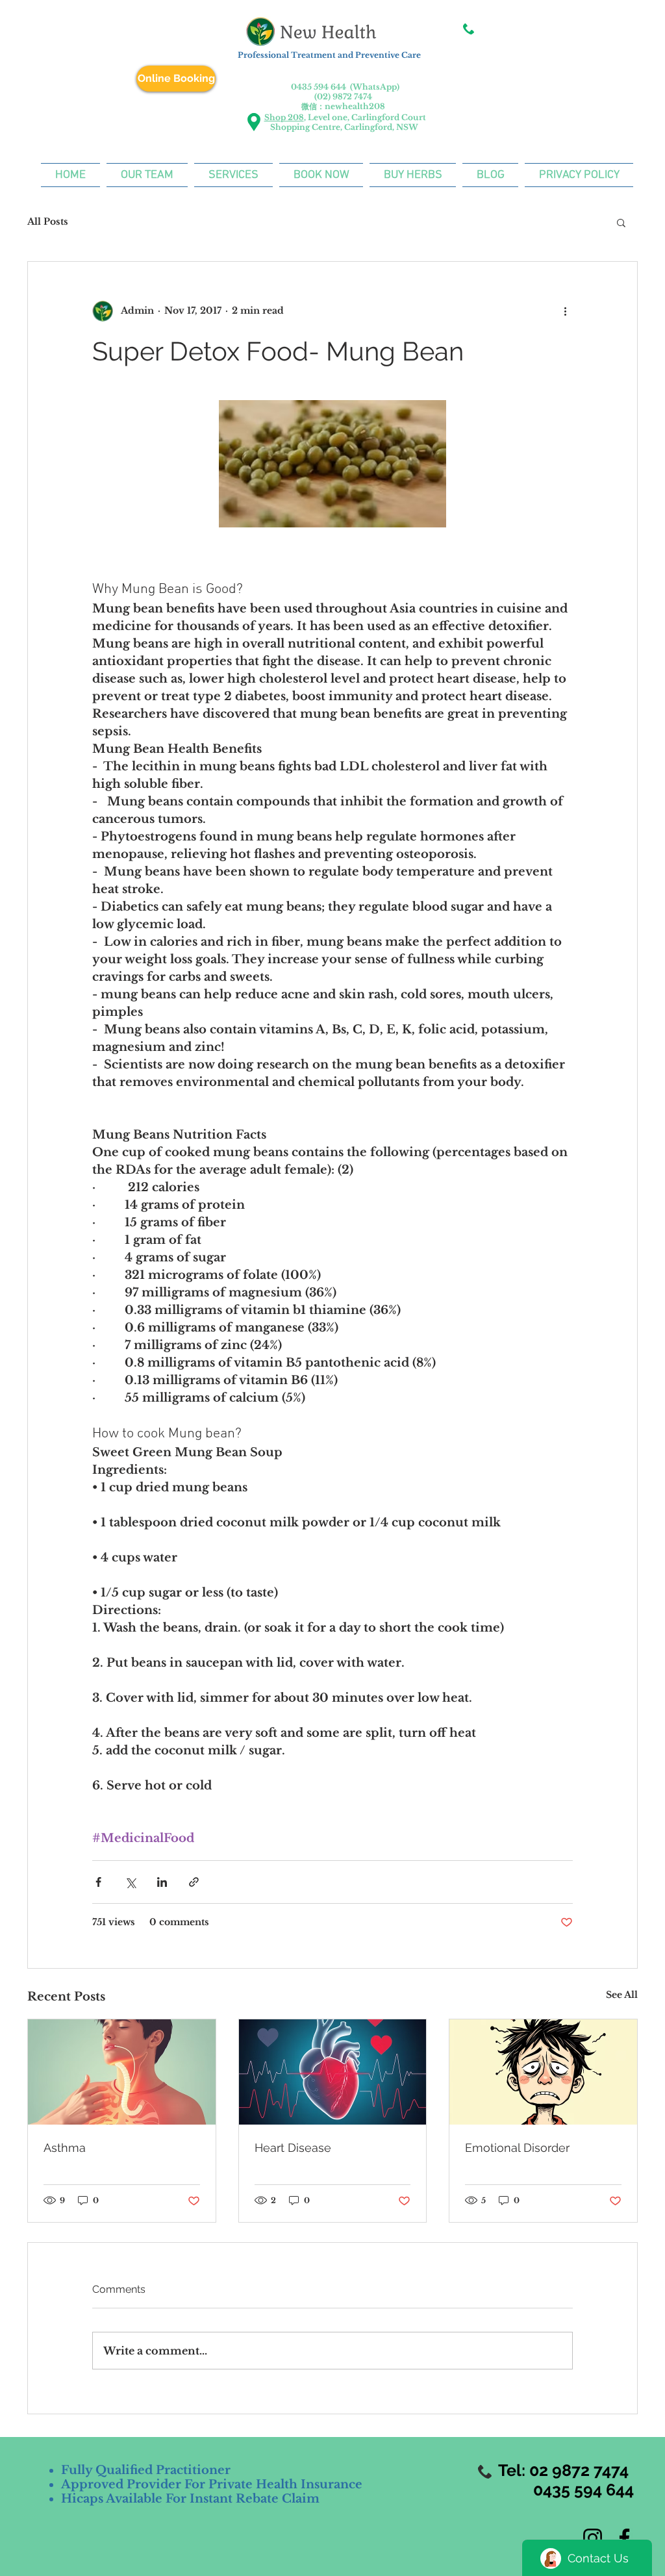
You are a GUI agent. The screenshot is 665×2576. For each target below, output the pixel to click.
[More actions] (565, 311)
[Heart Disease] (333, 2072)
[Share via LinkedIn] (162, 1882)
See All (622, 1995)
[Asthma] (122, 2072)
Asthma (65, 2148)
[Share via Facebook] (98, 1882)
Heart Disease (293, 2148)
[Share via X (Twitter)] (130, 1882)
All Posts (48, 221)
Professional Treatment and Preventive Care (328, 55)
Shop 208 (284, 117)
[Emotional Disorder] (543, 2072)
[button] (621, 222)
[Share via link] (194, 1882)
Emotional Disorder (517, 2148)
